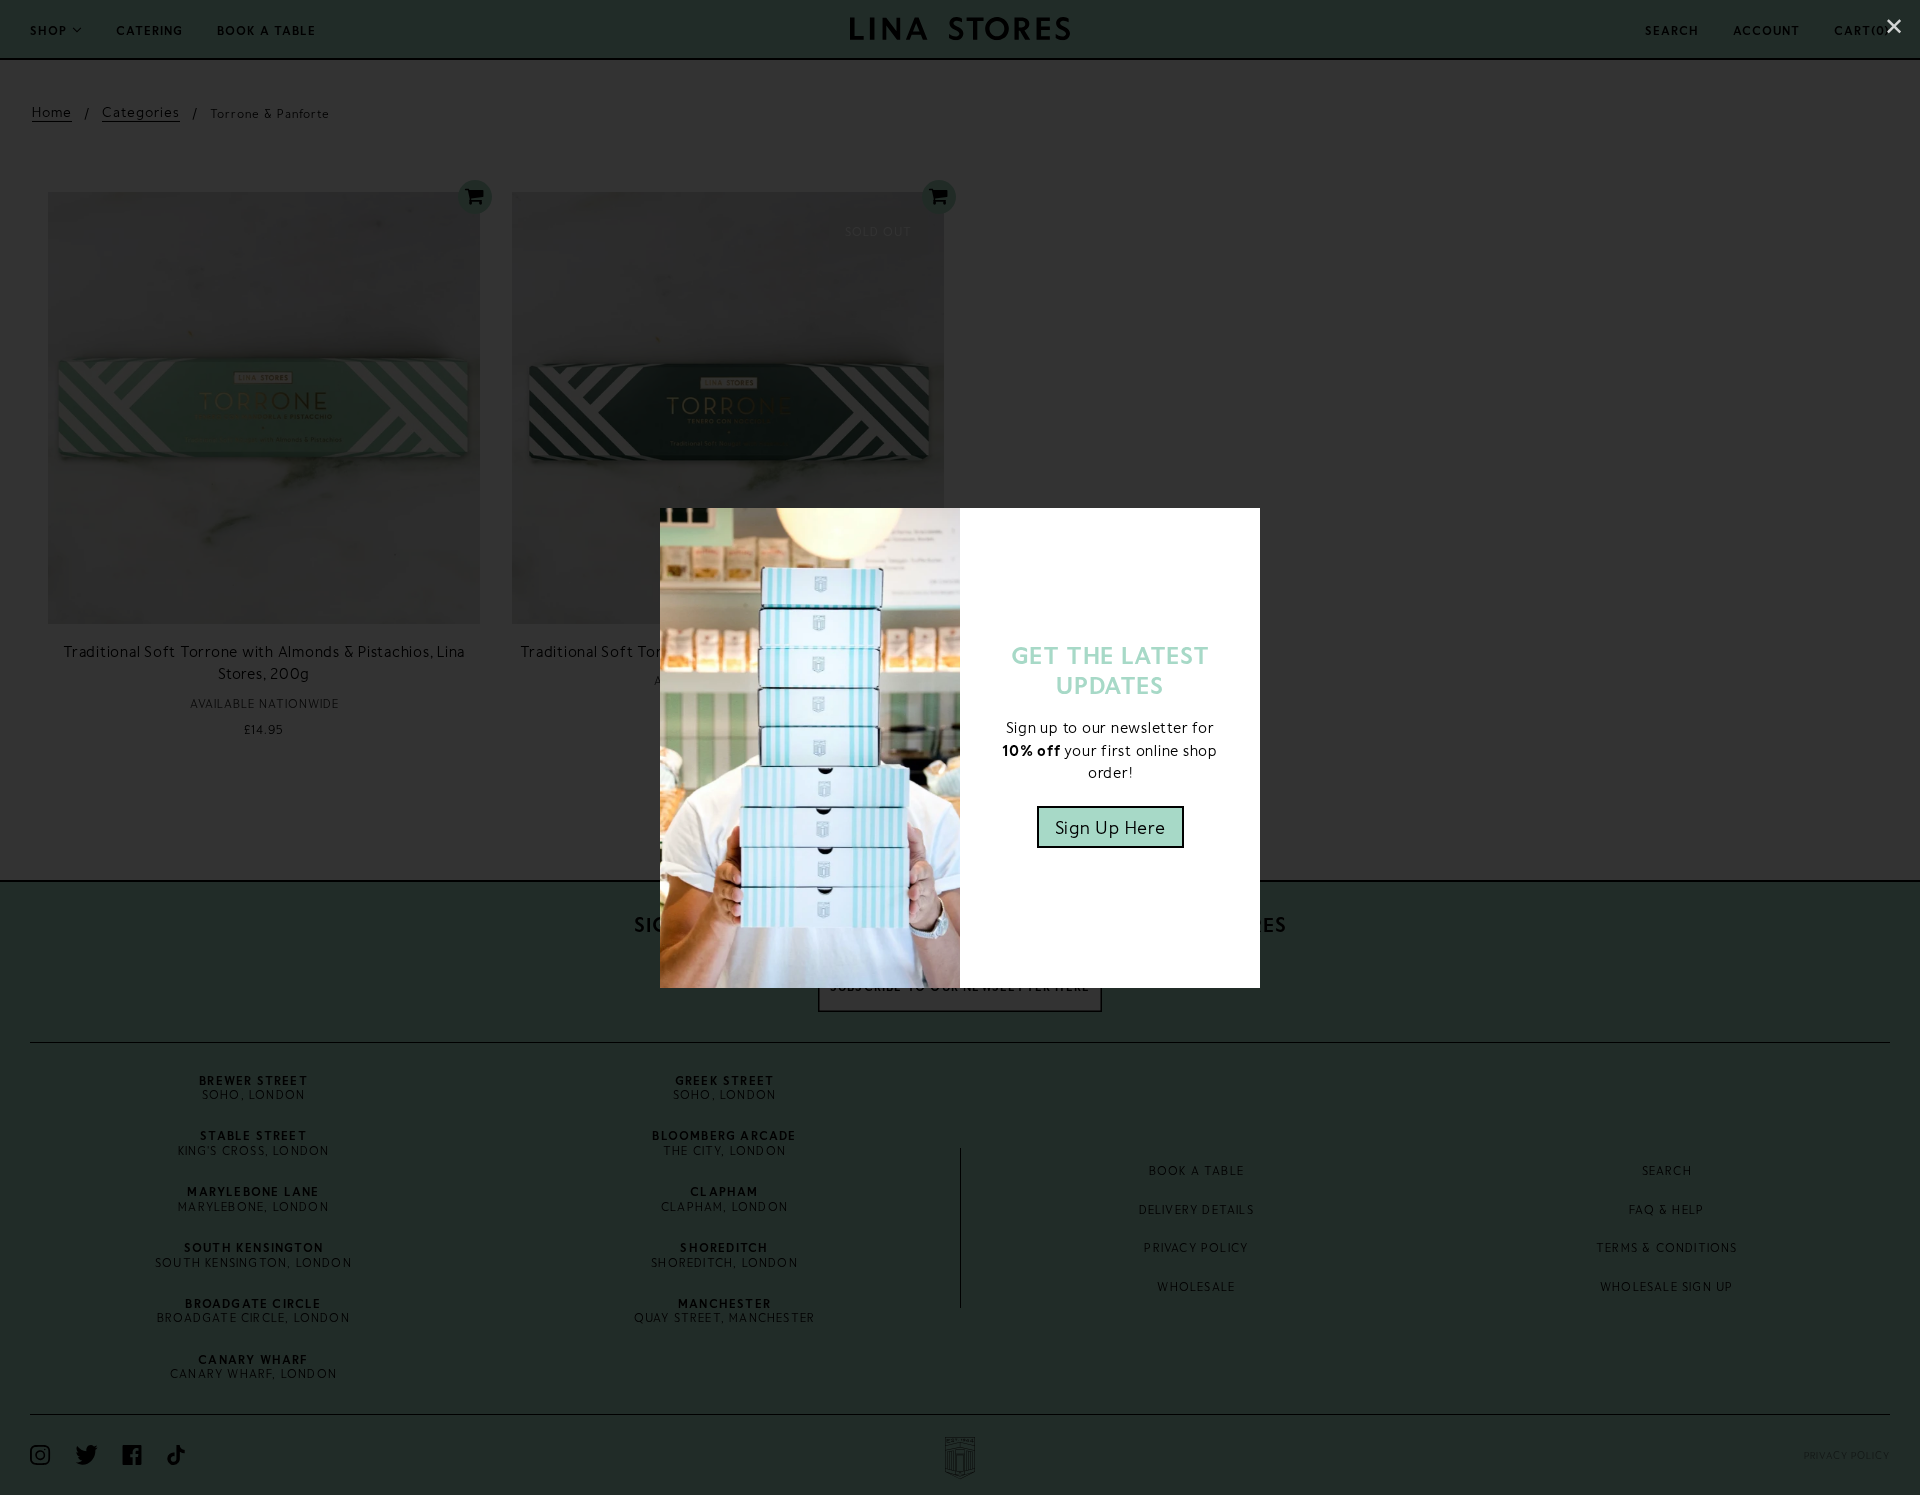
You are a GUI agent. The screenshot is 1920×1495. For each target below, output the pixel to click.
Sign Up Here (1110, 827)
